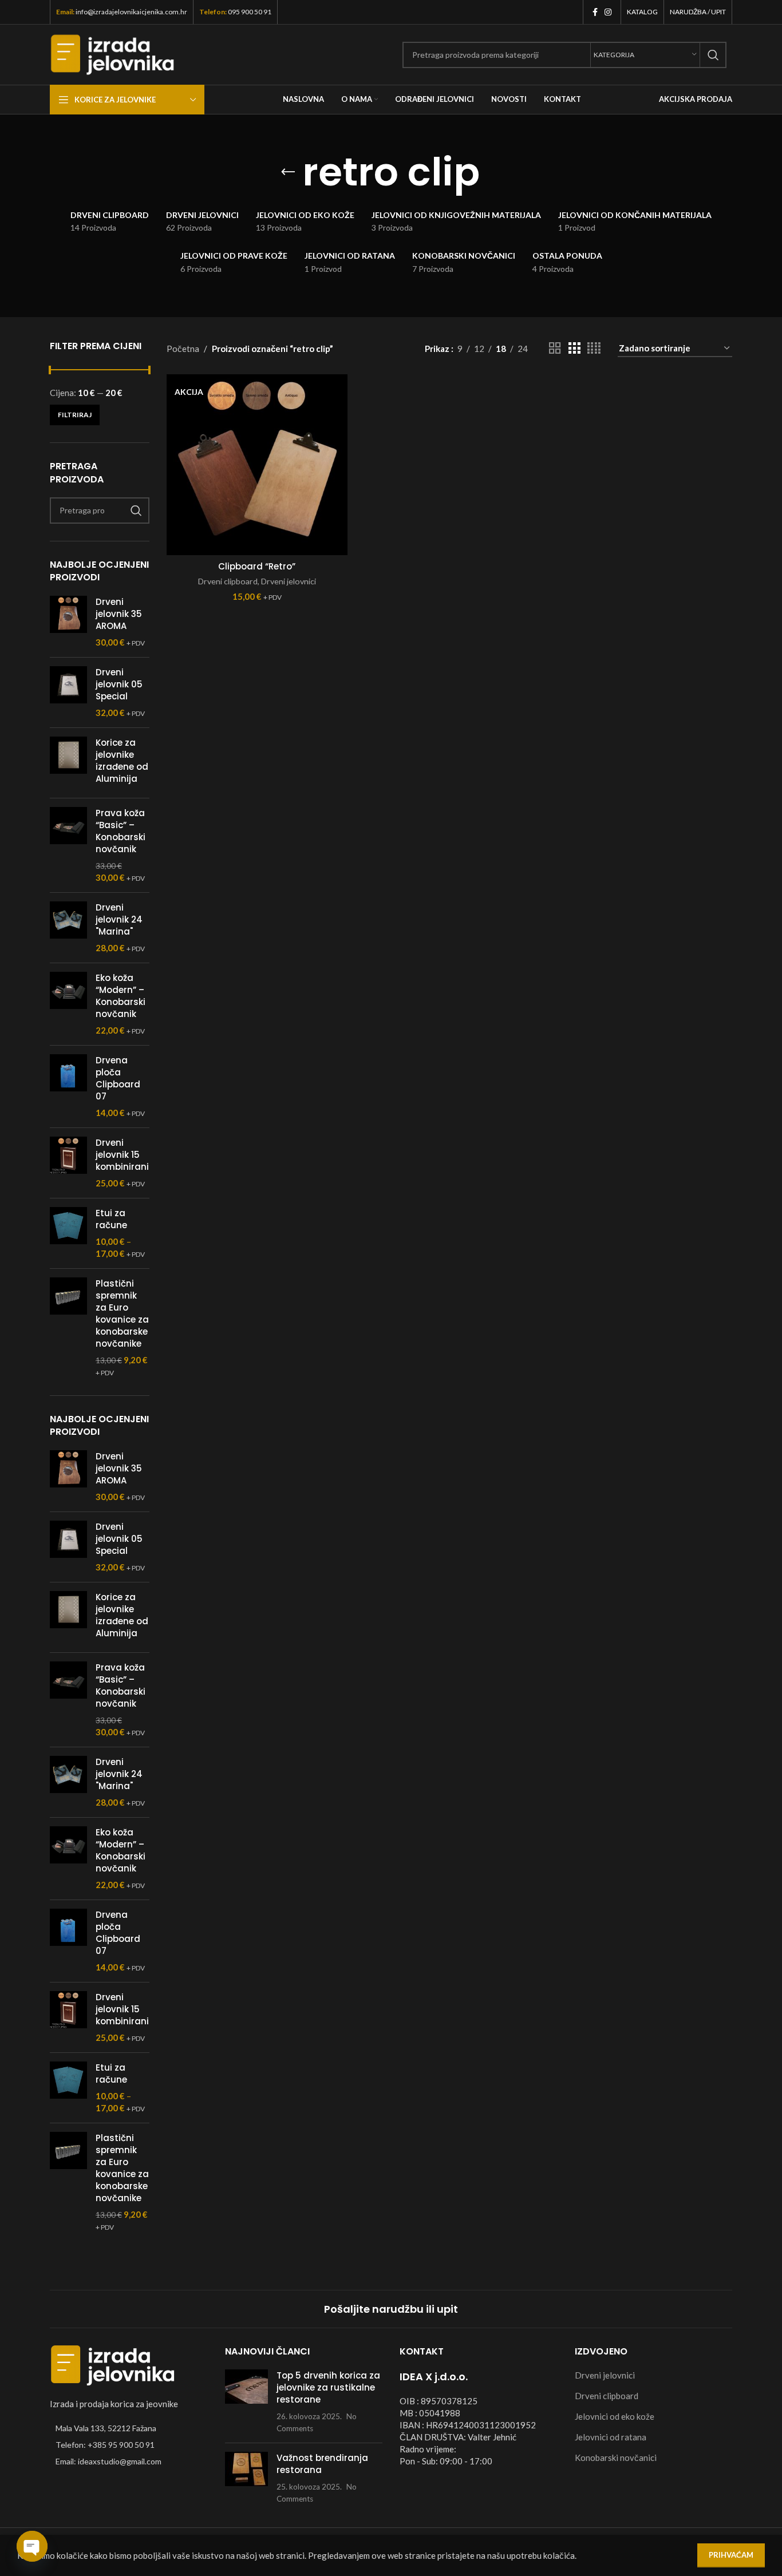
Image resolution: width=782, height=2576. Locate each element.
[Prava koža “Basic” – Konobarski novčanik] (68, 845)
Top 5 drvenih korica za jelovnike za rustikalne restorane (328, 2387)
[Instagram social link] (608, 12)
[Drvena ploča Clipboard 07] (68, 1087)
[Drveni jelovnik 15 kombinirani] (68, 1163)
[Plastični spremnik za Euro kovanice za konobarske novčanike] (68, 1328)
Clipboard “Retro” (257, 566)
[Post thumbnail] (246, 2402)
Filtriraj (75, 415)
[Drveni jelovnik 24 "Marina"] (68, 928)
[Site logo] (112, 53)
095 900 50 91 (250, 12)
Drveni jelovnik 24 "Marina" (119, 919)
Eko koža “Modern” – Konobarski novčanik (121, 996)
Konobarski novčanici (616, 2458)
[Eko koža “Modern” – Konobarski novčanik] (68, 1004)
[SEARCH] (713, 55)
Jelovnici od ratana (611, 2437)
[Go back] (288, 172)
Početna (183, 349)
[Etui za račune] (68, 1233)
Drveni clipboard (228, 581)
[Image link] (113, 2364)
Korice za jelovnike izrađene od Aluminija (122, 761)
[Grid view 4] (594, 348)
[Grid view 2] (555, 348)
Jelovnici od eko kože (615, 2416)
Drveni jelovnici (289, 581)
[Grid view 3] (574, 348)
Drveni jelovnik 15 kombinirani (122, 1155)
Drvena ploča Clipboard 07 (118, 1078)
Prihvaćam (731, 2555)
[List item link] (129, 2445)
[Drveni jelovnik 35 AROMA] (68, 622)
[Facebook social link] (595, 12)
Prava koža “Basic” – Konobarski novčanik (121, 831)
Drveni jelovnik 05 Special (119, 684)
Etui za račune (111, 1219)
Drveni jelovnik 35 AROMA (119, 614)
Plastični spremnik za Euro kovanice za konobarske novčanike (122, 1313)
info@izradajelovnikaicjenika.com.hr (131, 12)
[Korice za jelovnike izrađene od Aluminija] (68, 763)
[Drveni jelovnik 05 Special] (68, 693)
